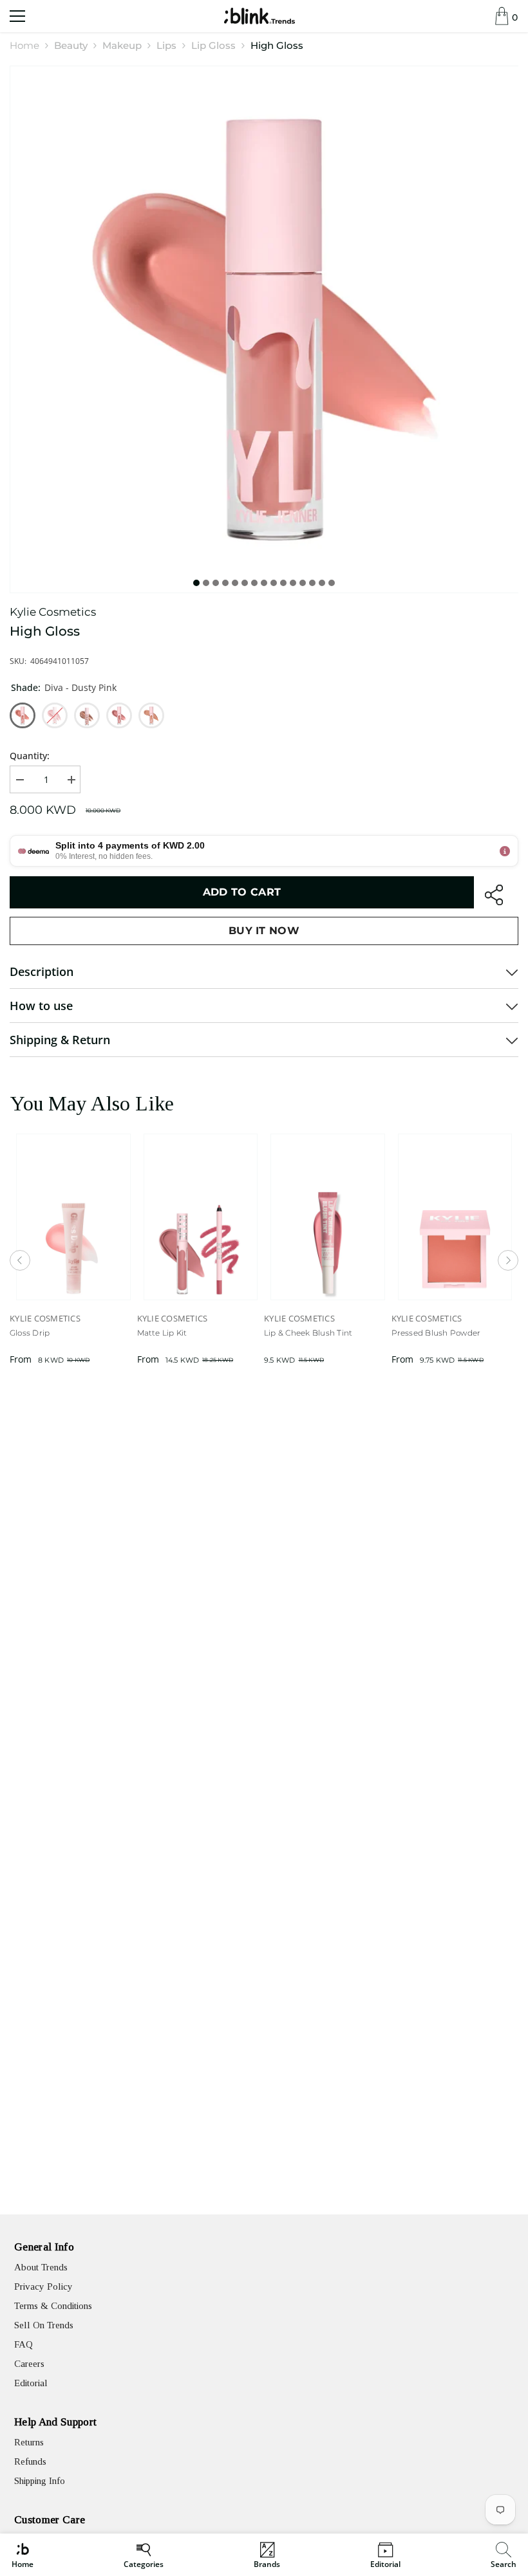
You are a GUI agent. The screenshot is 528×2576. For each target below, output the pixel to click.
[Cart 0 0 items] (502, 16)
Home (24, 45)
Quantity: (30, 756)
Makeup (122, 45)
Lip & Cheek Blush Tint (308, 1333)
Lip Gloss (213, 45)
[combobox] (505, 2555)
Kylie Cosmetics (53, 612)
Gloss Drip (30, 1333)
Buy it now (264, 931)
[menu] (17, 16)
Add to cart (242, 892)
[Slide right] (508, 1260)
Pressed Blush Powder (436, 1333)
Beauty (71, 45)
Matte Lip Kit (162, 1333)
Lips (166, 45)
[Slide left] (20, 1260)
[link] (504, 2555)
